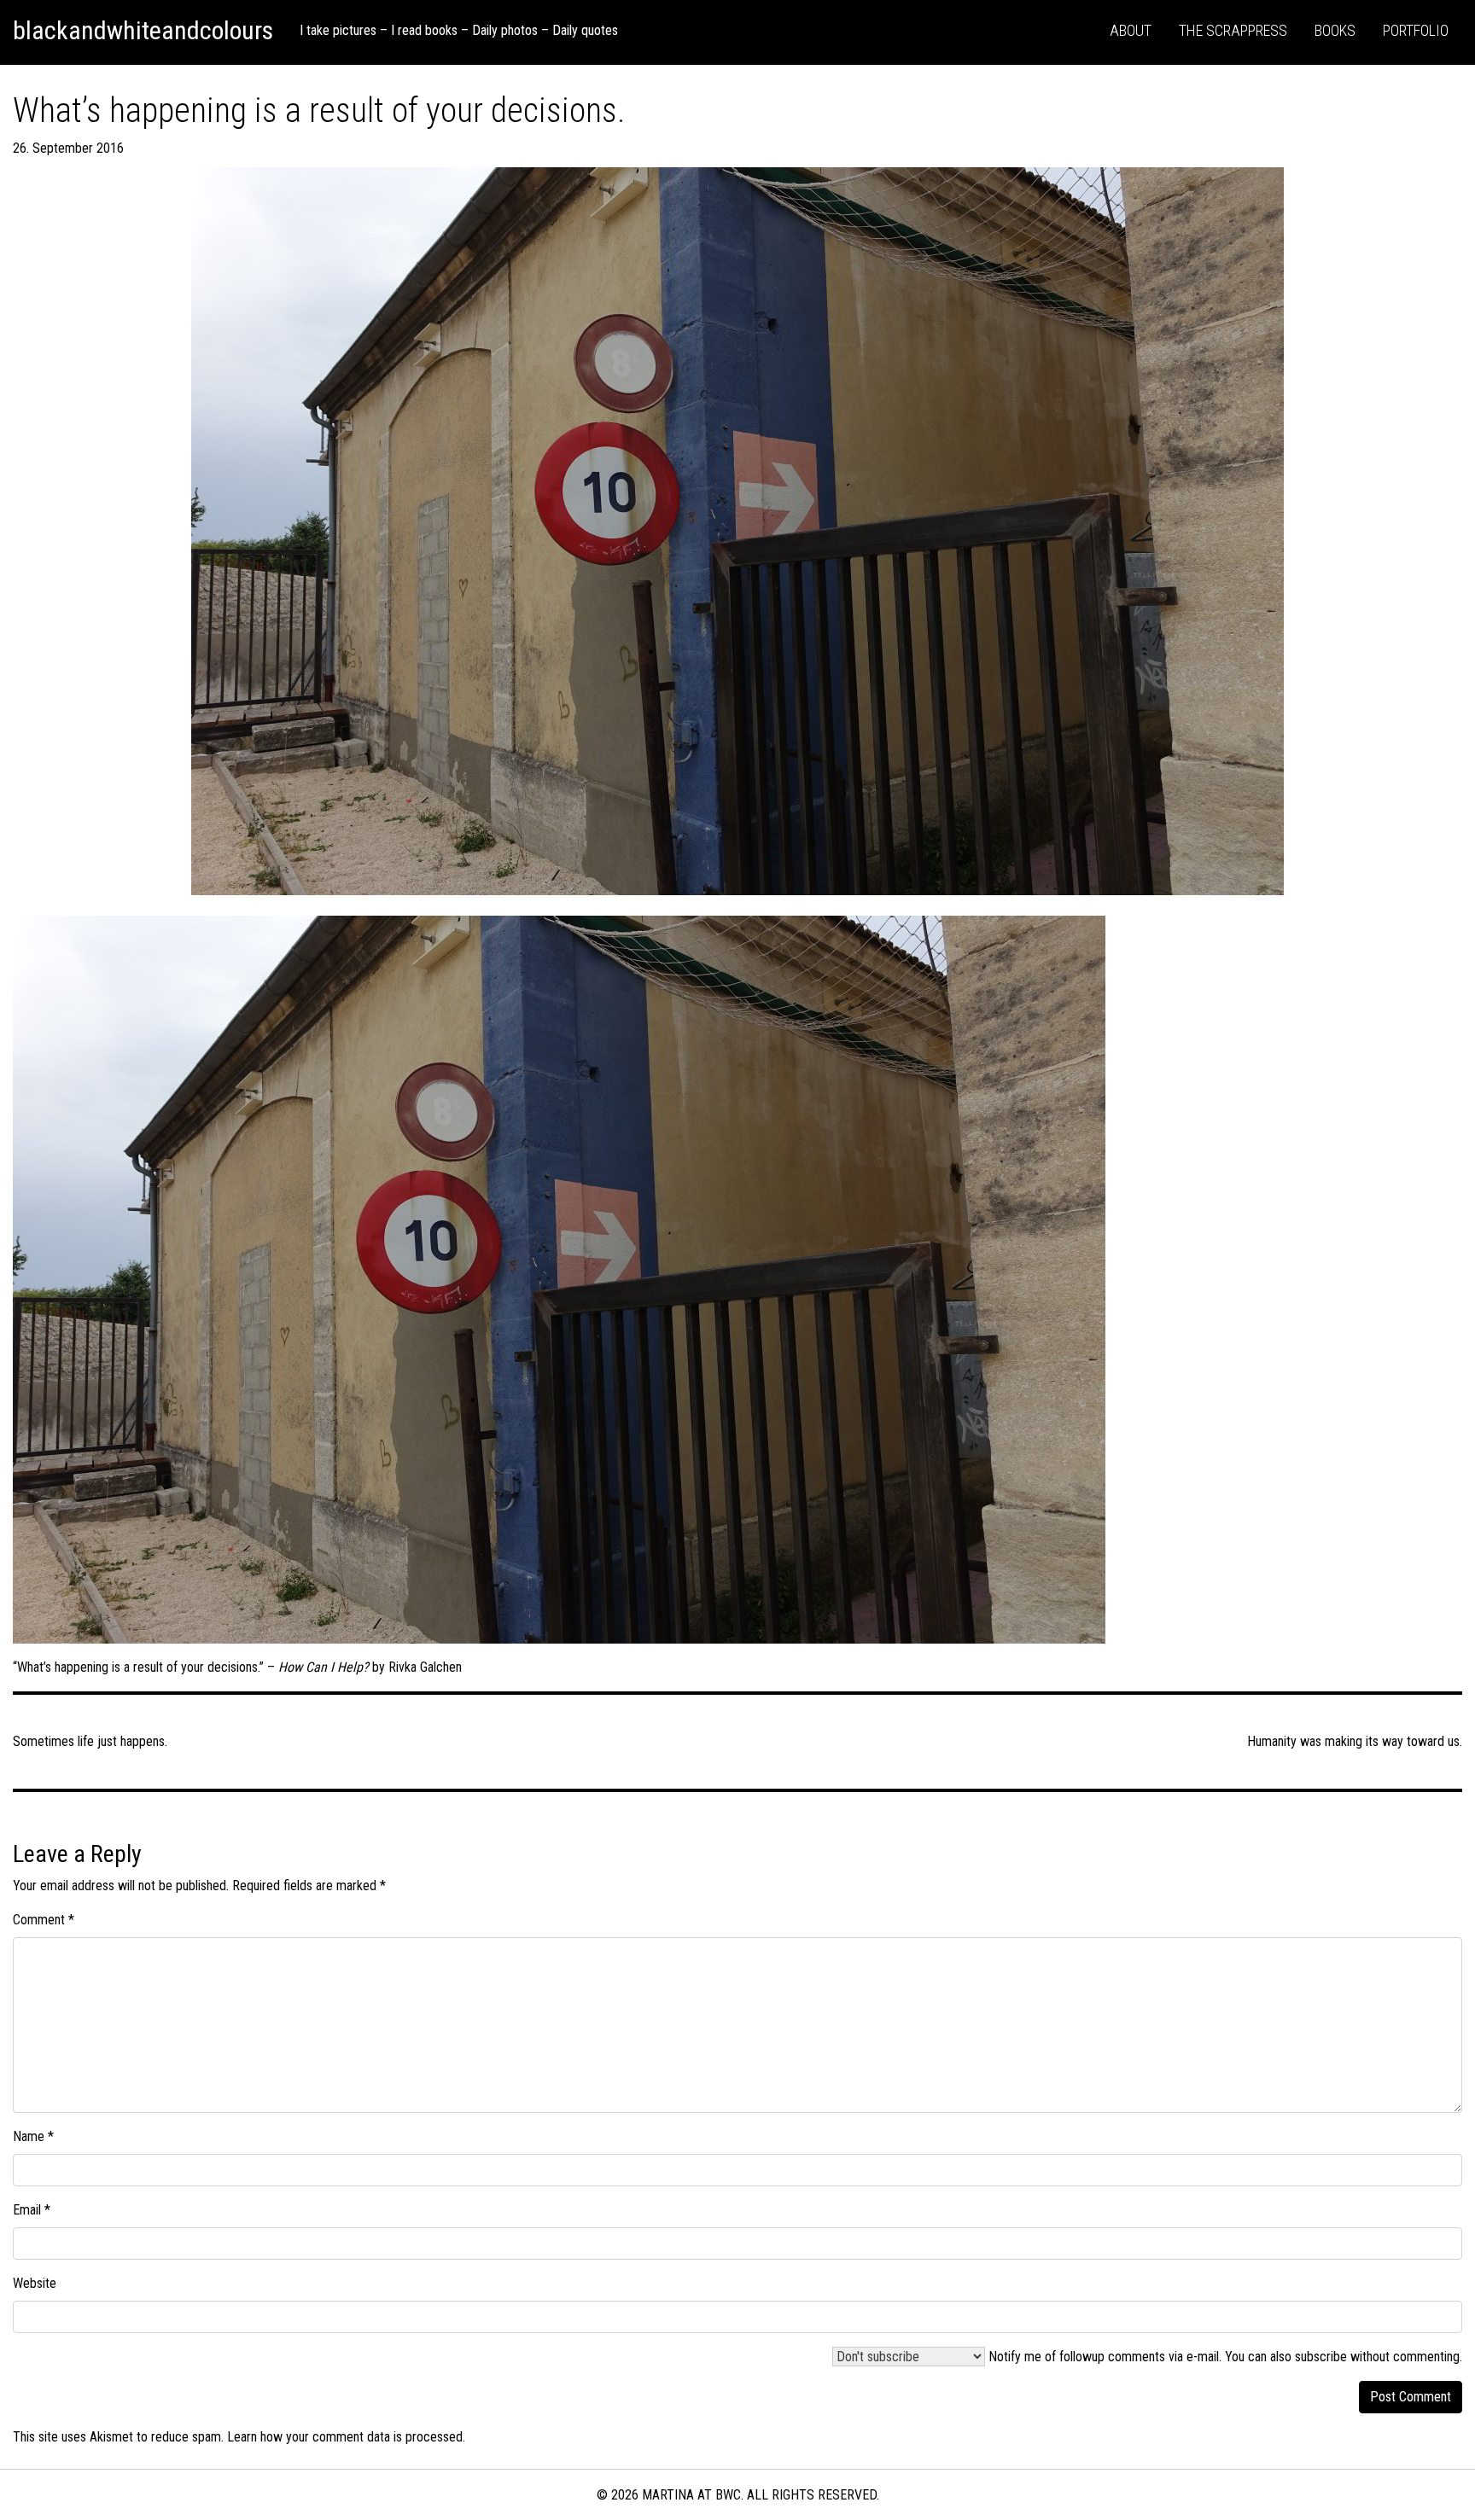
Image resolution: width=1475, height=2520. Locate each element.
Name (33, 2136)
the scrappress (1233, 30)
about (1131, 30)
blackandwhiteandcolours (143, 30)
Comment (44, 1920)
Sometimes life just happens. (90, 1741)
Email (32, 2210)
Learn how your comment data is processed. (346, 2437)
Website (35, 2283)
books (1335, 30)
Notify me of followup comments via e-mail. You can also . (1224, 2357)
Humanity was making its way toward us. (1355, 1741)
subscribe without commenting (1377, 2357)
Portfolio (1416, 30)
